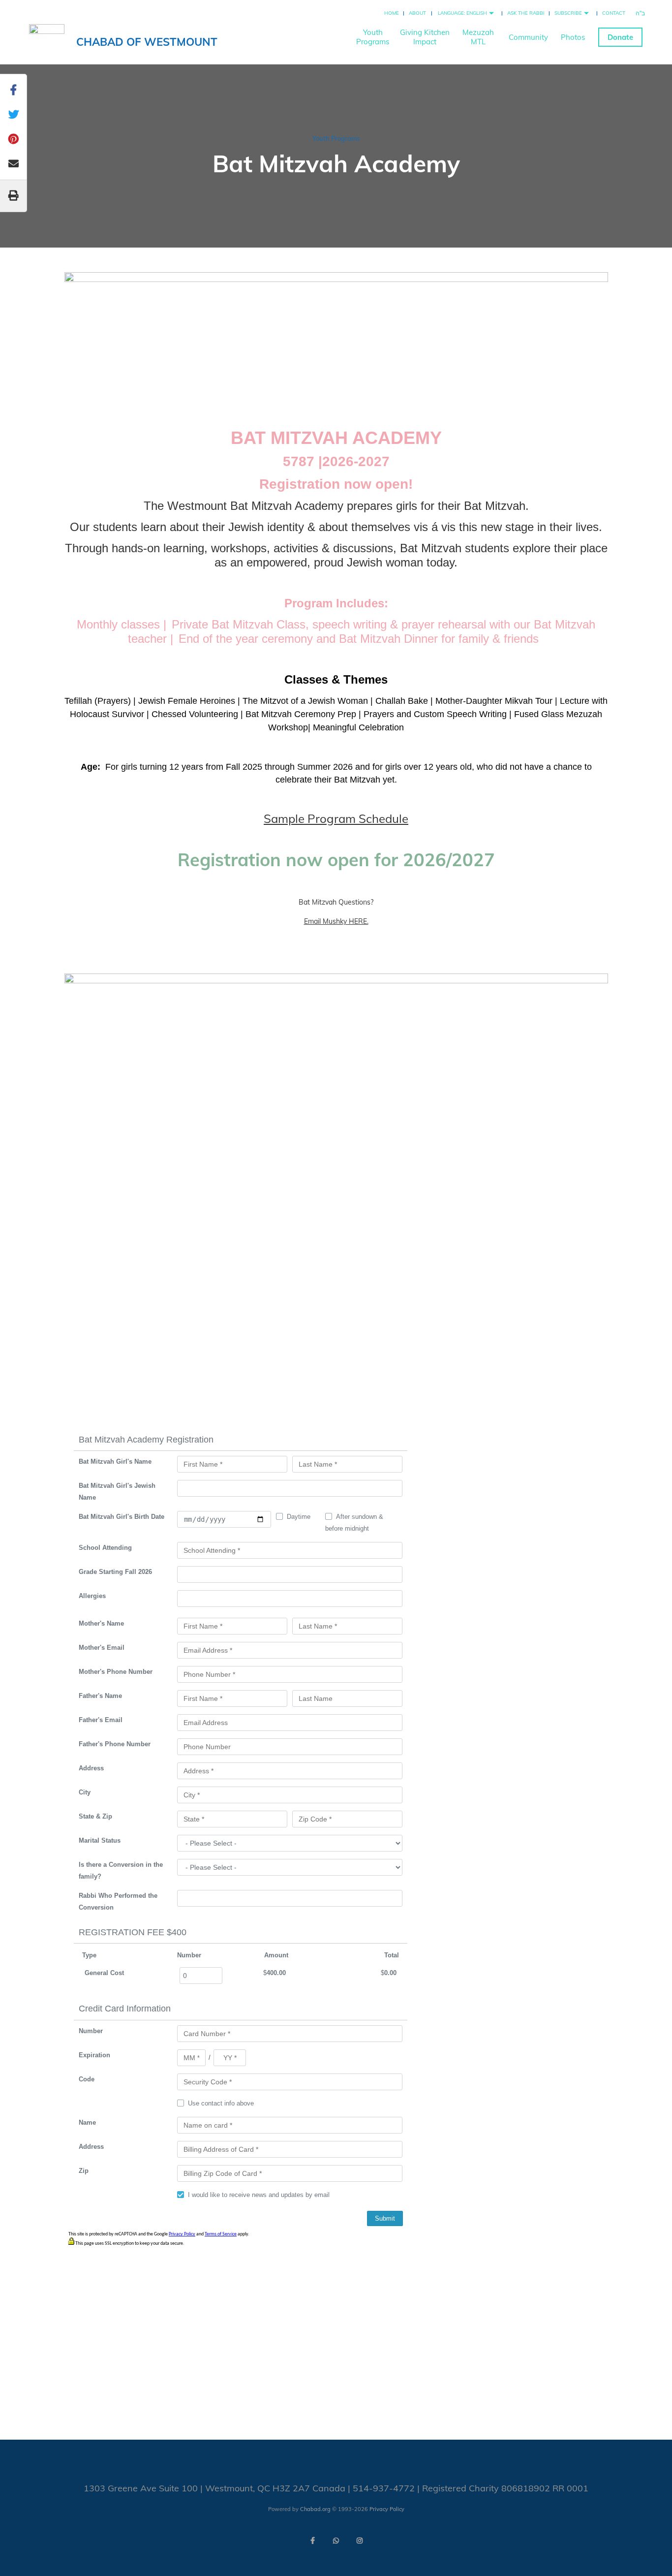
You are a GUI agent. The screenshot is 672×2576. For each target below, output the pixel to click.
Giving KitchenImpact (425, 37)
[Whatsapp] (336, 2541)
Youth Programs (336, 138)
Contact (614, 13)
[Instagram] (360, 2541)
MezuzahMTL (478, 37)
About (417, 13)
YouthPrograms (373, 37)
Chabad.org (315, 2509)
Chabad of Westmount (147, 42)
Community (528, 37)
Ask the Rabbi (526, 13)
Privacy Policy (387, 2509)
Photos (573, 37)
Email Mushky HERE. (336, 921)
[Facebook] (312, 2541)
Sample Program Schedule (336, 818)
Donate (620, 37)
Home (392, 13)
